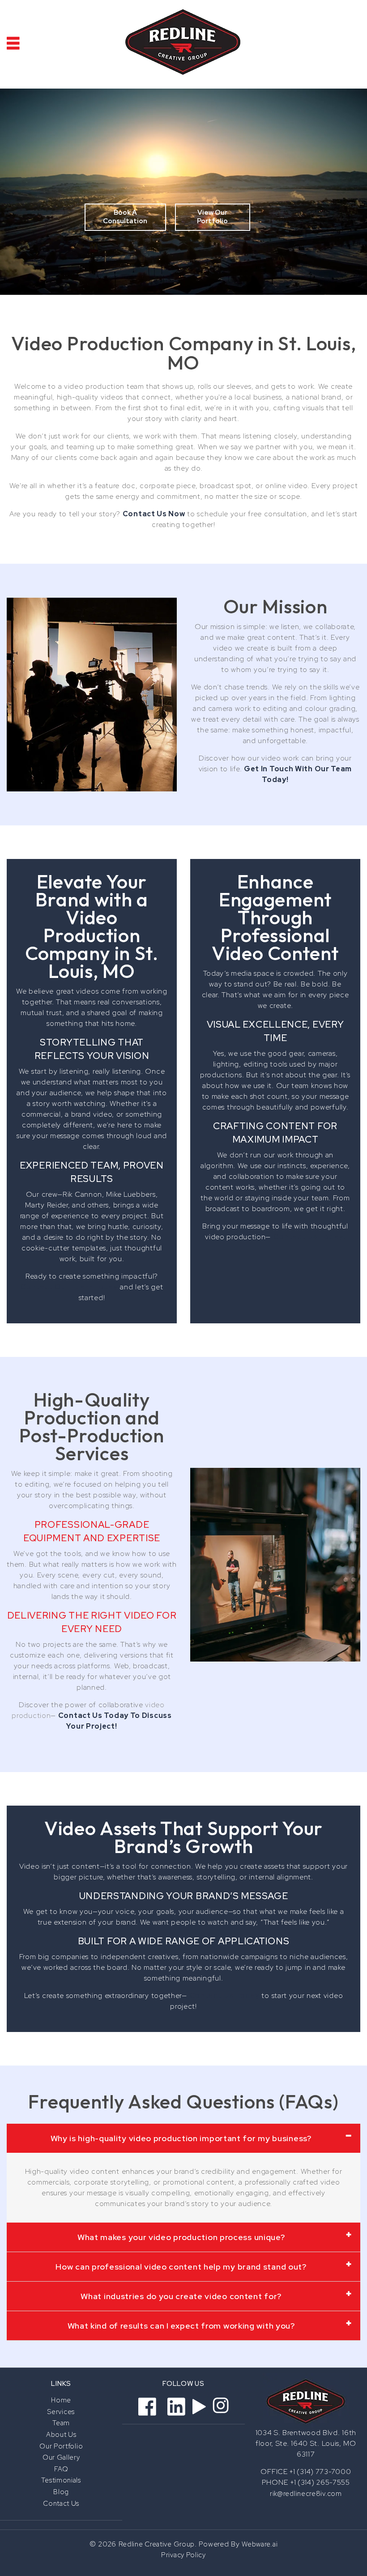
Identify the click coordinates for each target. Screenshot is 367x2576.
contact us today (224, 1996)
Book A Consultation (125, 217)
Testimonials (61, 2480)
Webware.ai (260, 2544)
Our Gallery (61, 2457)
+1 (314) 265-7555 (320, 2482)
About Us (61, 2435)
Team (61, 2423)
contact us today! (309, 1237)
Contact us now (154, 514)
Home (61, 2400)
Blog (61, 2492)
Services (61, 2412)
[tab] (183, 2138)
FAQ (61, 2469)
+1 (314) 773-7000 (320, 2472)
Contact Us (61, 2504)
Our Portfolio (61, 2446)
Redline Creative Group (157, 2544)
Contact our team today (69, 1287)
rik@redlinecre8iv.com (306, 2494)
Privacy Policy (183, 2555)
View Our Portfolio (212, 217)
